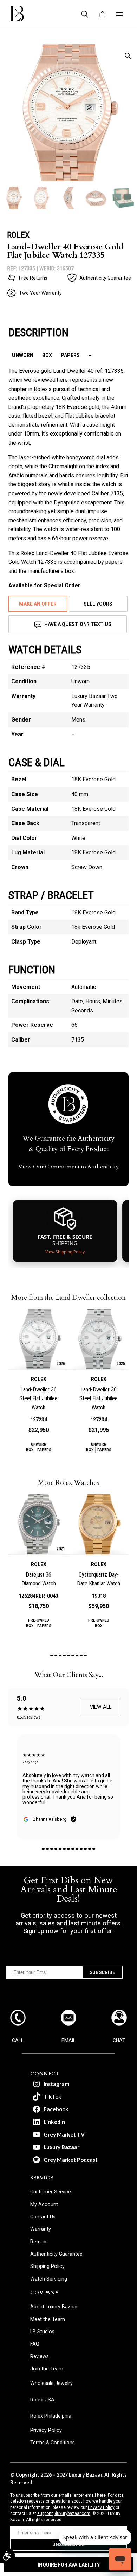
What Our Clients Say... (69, 1675)
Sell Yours (98, 604)
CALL (18, 2040)
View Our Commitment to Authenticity (69, 1167)
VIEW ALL (101, 1707)
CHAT (119, 2040)
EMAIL (68, 2040)
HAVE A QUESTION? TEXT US (78, 624)
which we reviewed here (38, 380)
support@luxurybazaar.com (64, 2513)
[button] (128, 56)
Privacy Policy (101, 2507)
